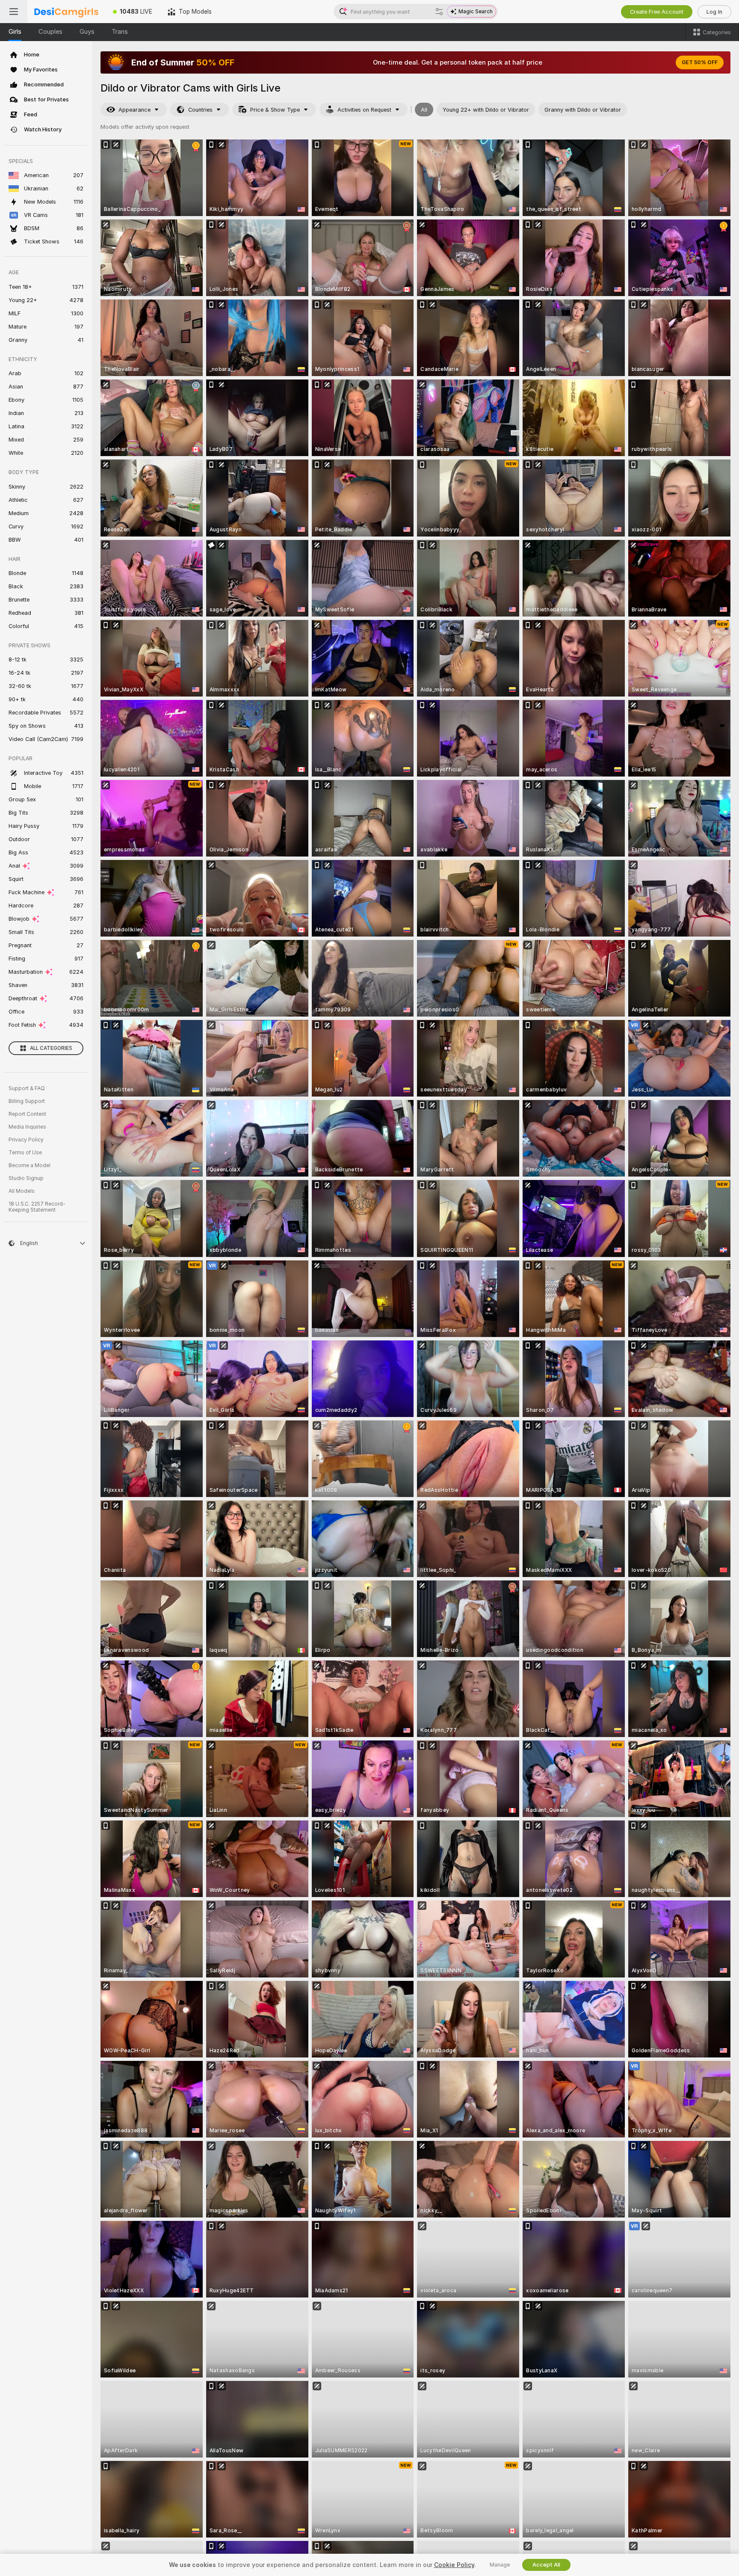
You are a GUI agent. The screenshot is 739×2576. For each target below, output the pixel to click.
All (424, 110)
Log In (714, 12)
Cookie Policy (454, 2565)
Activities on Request (364, 110)
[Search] (439, 12)
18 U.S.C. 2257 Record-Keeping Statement (37, 1207)
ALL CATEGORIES (51, 1048)
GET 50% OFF (700, 62)
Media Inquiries (27, 1127)
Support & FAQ (27, 1088)
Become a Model (30, 1165)
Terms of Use (25, 1153)
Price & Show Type (275, 110)
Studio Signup (26, 1178)
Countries (200, 110)
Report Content (27, 1114)
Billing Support (27, 1101)
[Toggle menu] (14, 12)
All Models (22, 1191)
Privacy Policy (26, 1140)
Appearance (134, 110)
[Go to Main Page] (66, 12)
